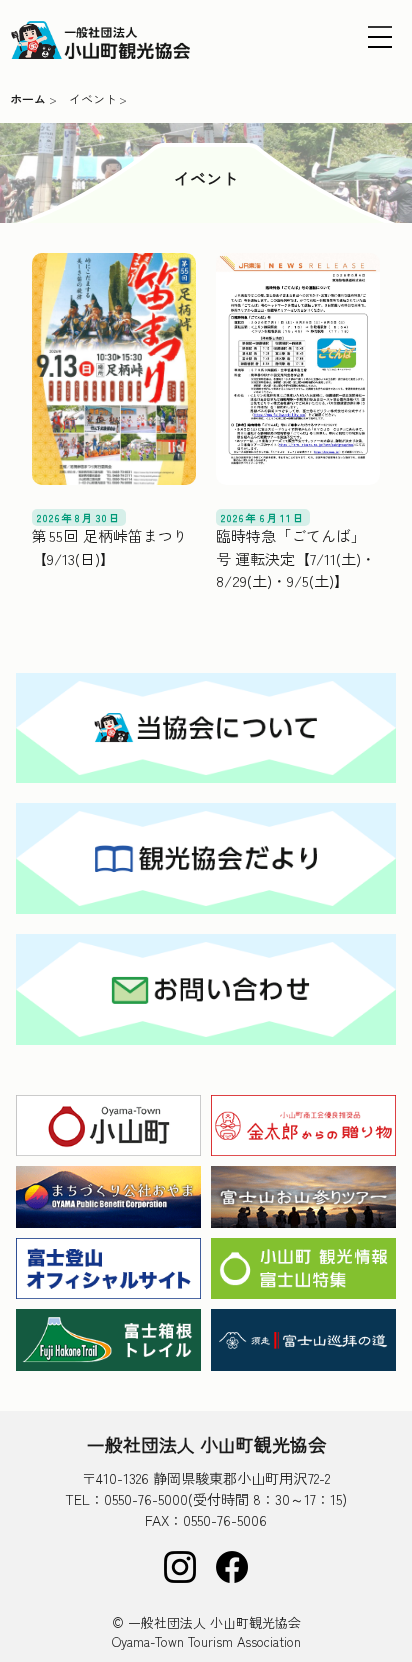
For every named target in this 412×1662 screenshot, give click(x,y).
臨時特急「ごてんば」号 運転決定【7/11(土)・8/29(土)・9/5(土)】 (296, 558)
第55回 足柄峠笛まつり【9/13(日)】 (110, 547)
